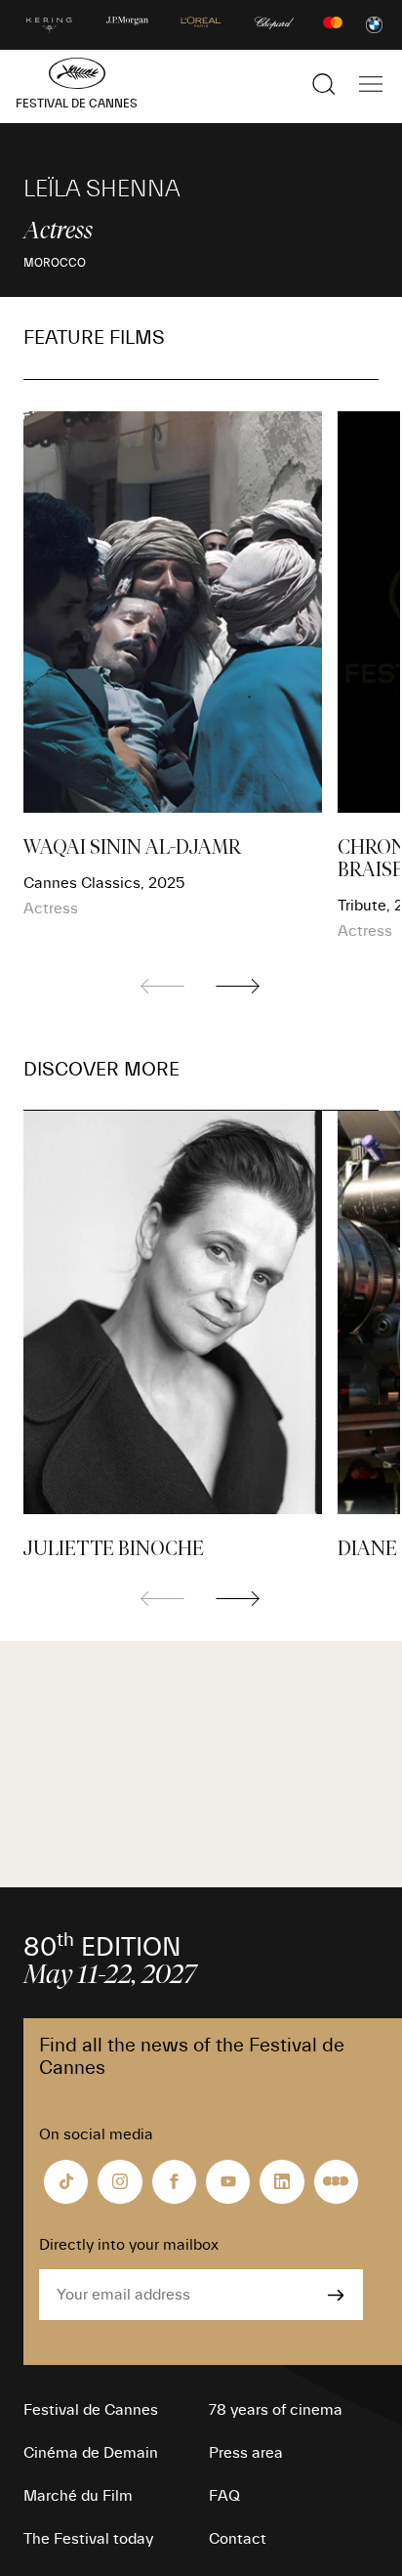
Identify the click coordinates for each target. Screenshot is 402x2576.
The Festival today (88, 2539)
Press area (246, 2453)
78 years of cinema (276, 2410)
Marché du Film (78, 2496)
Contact (238, 2539)
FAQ (224, 2496)
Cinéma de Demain (91, 2453)
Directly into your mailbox (129, 2245)
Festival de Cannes (91, 2410)
